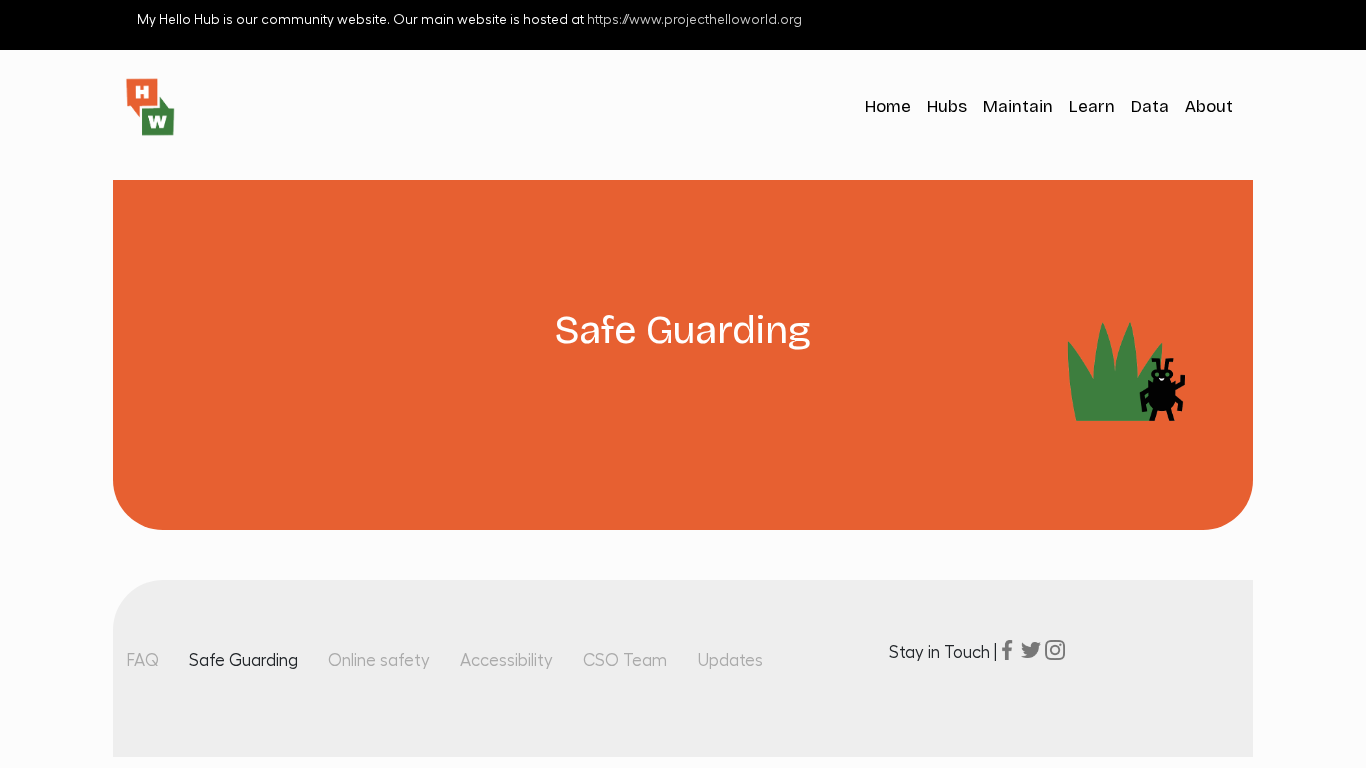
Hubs (947, 106)
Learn (1092, 106)
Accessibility (506, 660)
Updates (730, 660)
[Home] (158, 107)
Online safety (379, 660)
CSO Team (625, 660)
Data (1150, 106)
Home (888, 106)
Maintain (1018, 106)
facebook (1007, 650)
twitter (1031, 650)
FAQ (142, 660)
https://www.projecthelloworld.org (694, 20)
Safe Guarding (243, 660)
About (1209, 106)
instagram (1055, 650)
